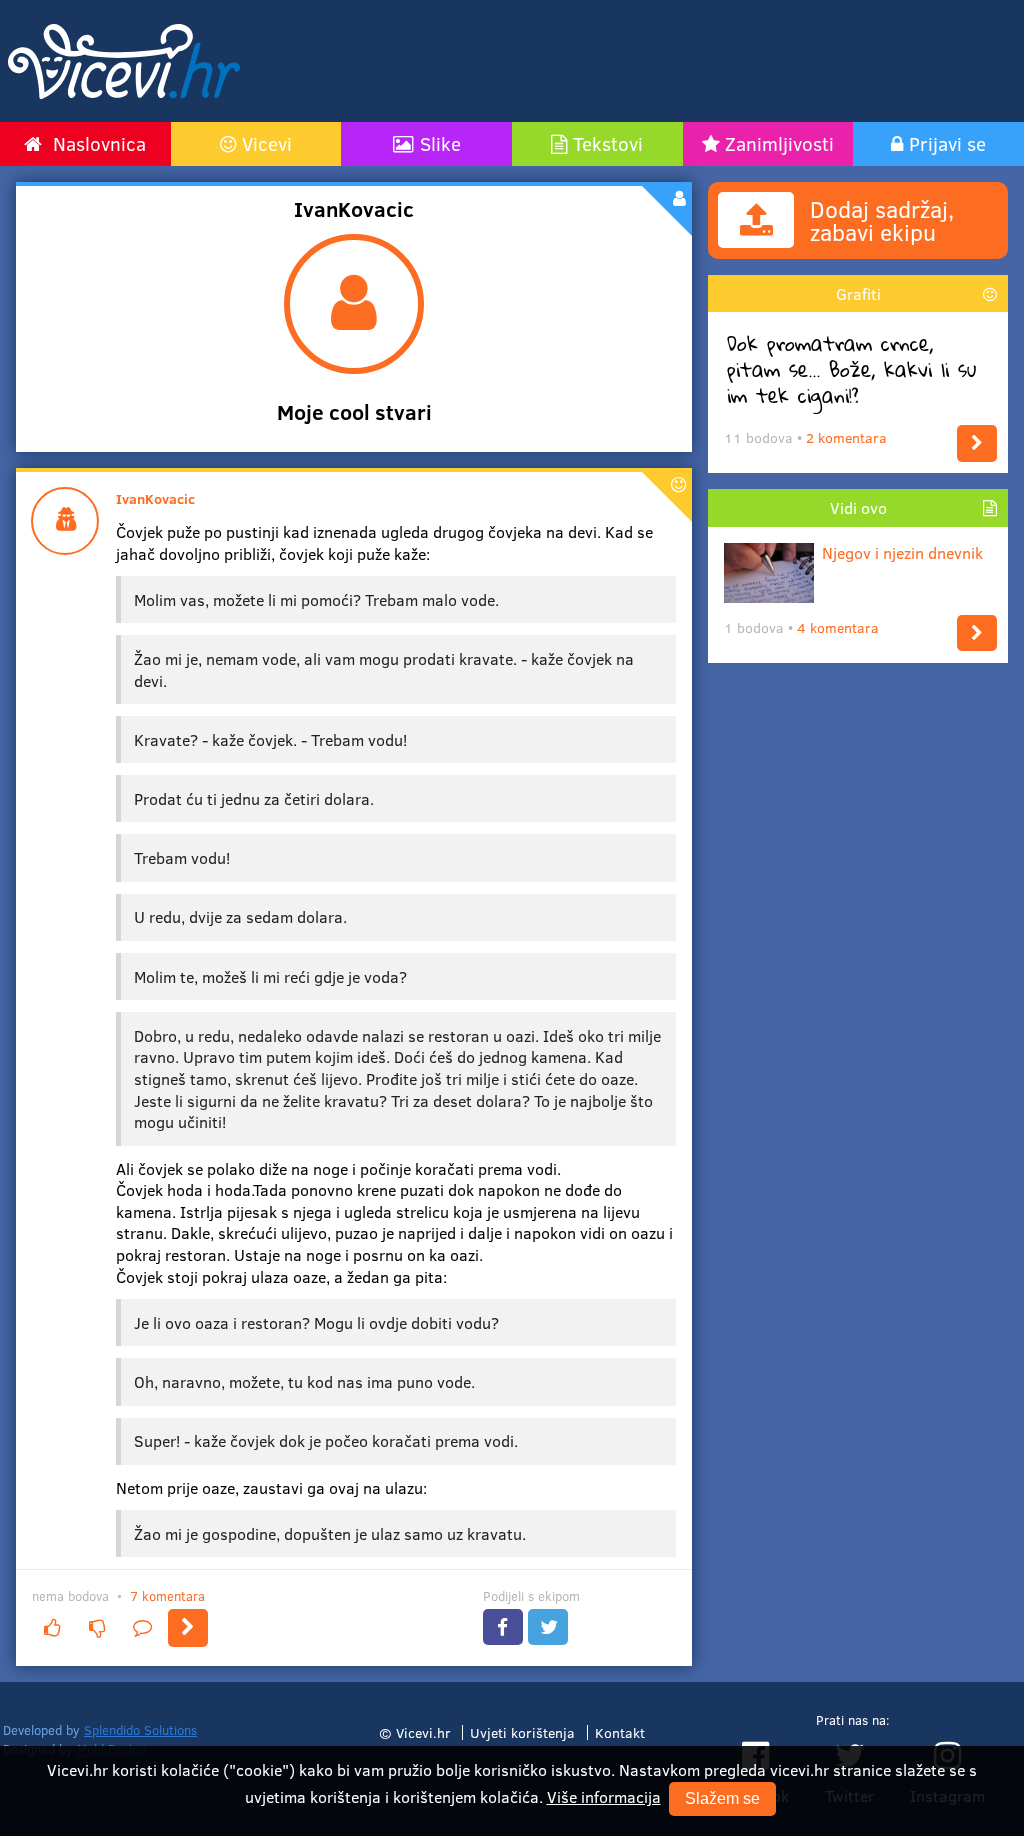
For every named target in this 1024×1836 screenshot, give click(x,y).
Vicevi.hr (423, 1732)
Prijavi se (947, 143)
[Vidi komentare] (143, 1628)
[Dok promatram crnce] (977, 443)
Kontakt (620, 1732)
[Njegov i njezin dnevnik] (977, 633)
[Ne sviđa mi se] (97, 1628)
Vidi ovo (858, 507)
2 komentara (846, 437)
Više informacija (604, 1796)
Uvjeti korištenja (522, 1732)
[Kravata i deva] (188, 1628)
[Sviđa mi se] (52, 1628)
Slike (440, 143)
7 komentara (167, 1596)
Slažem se (722, 1798)
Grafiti (858, 293)
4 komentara (838, 627)
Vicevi (267, 143)
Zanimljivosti (779, 143)
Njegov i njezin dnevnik (902, 552)
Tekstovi (608, 143)
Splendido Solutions (140, 1730)
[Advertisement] (648, 61)
